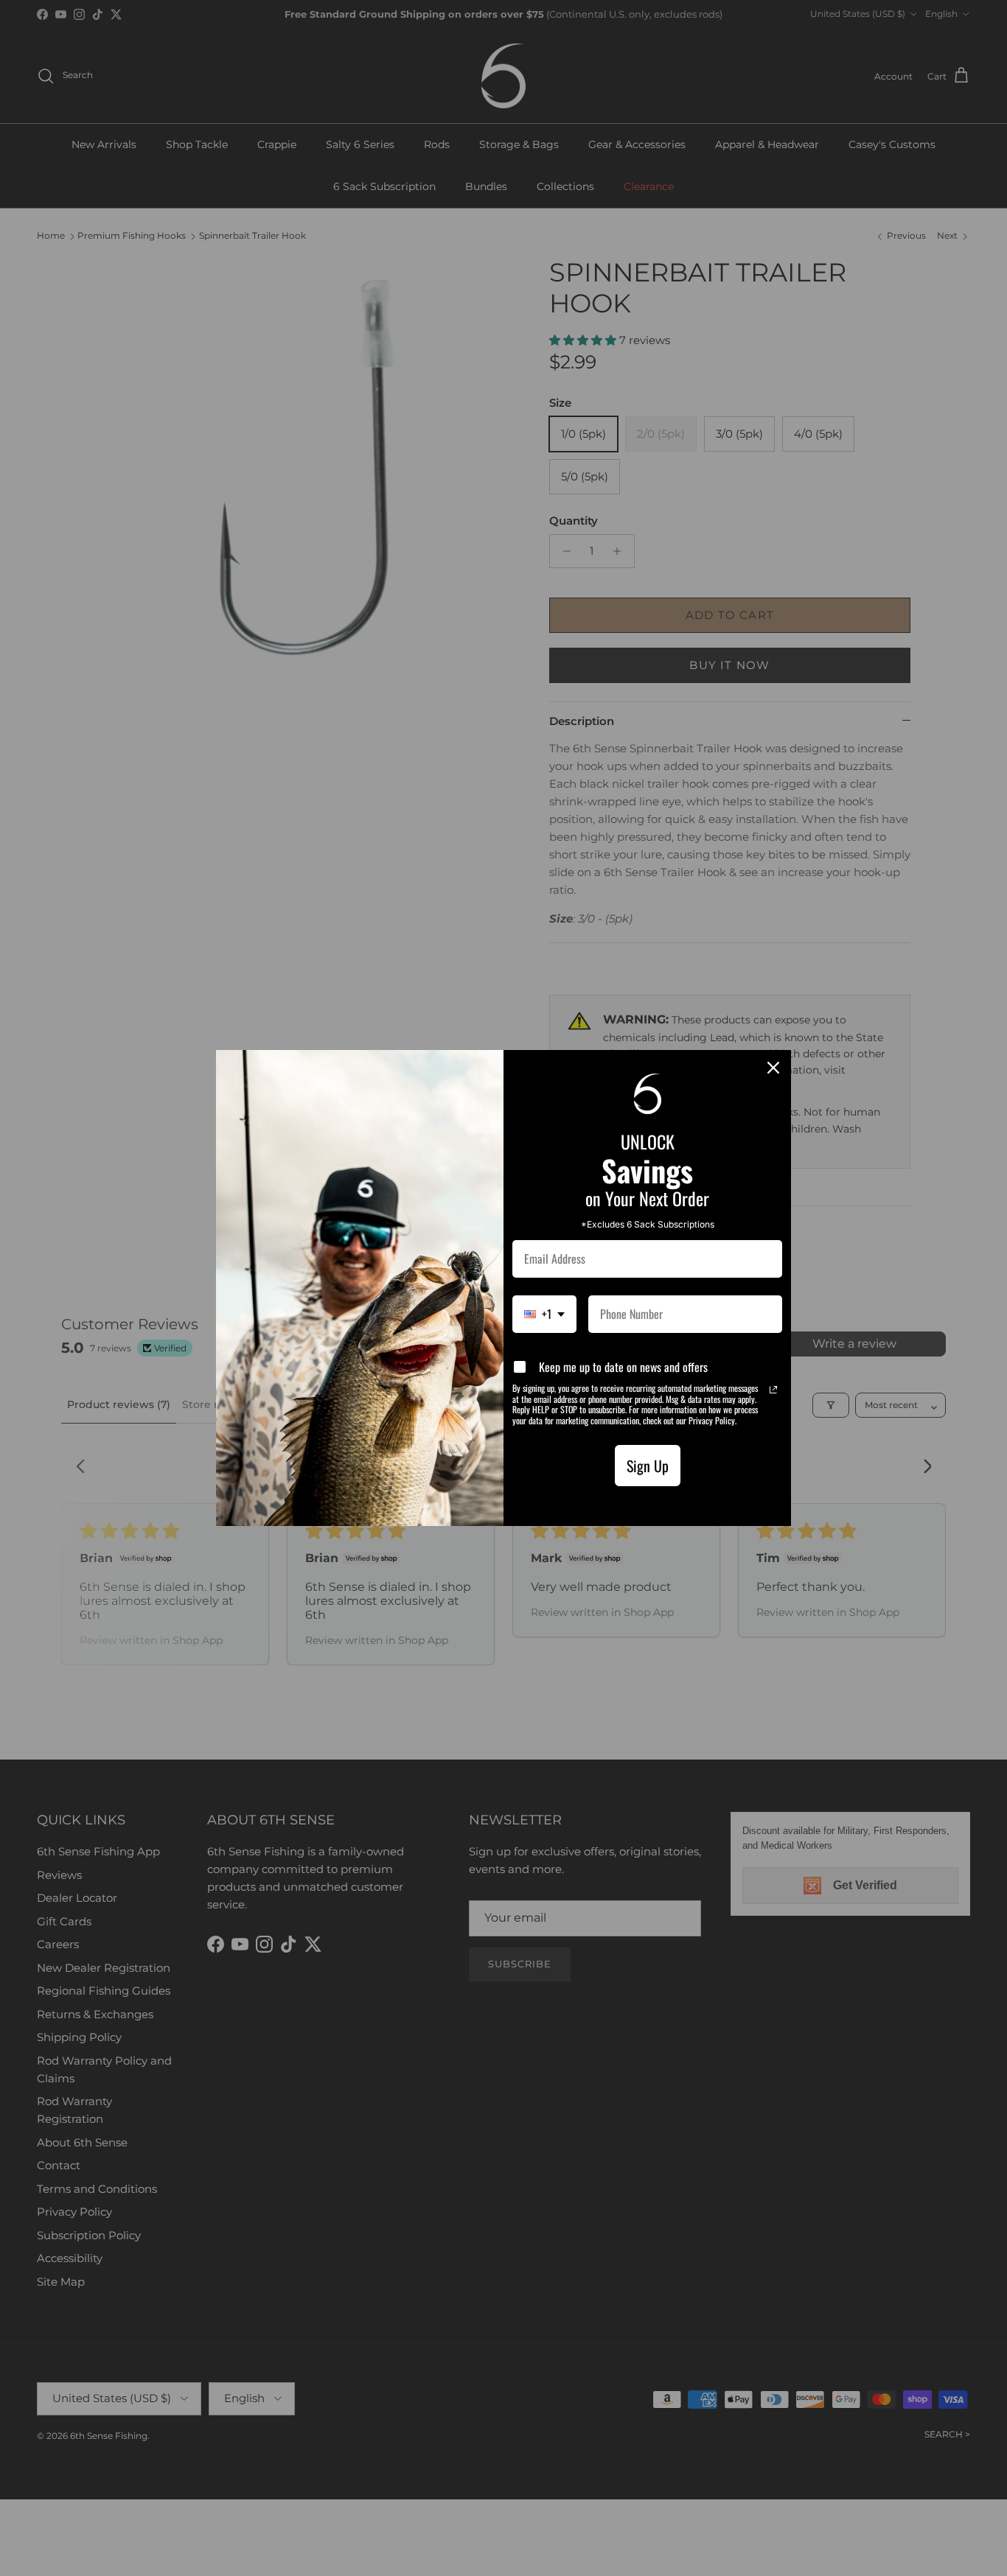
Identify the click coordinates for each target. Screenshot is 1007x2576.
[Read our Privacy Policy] (773, 1390)
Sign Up (648, 1466)
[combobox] (544, 1314)
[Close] (773, 1068)
